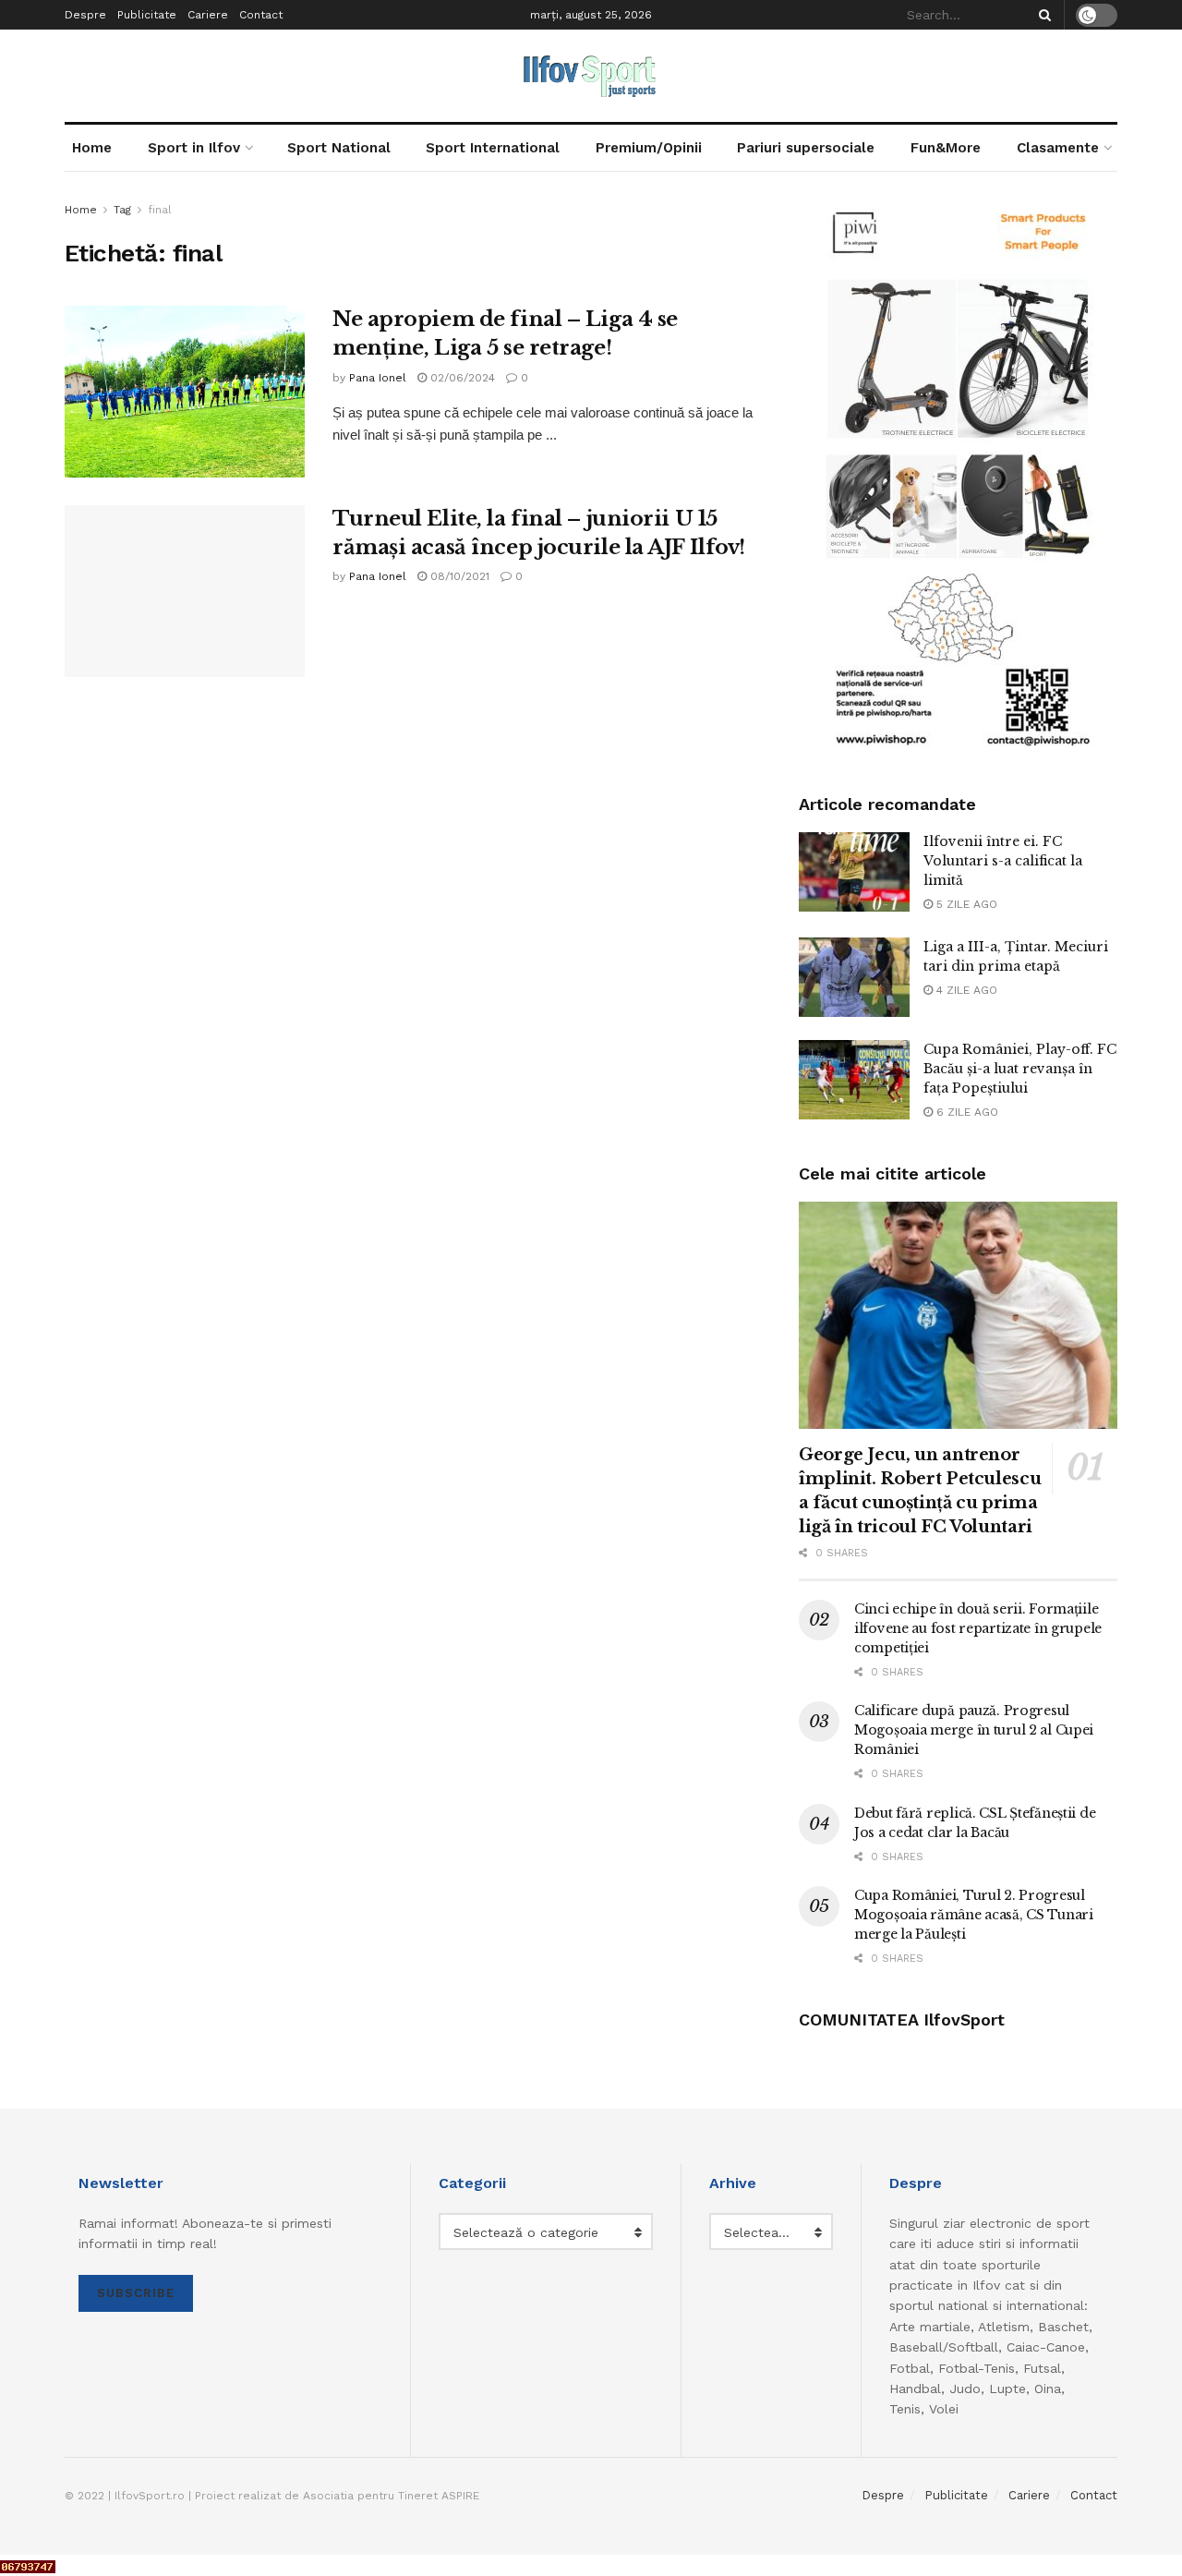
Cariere (208, 15)
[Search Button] (1042, 15)
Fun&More (946, 148)
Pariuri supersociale (806, 148)
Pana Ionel (378, 378)
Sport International (493, 148)
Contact (261, 15)
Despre (85, 15)
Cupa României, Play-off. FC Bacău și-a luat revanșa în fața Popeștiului (1020, 1069)
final (160, 210)
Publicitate (147, 15)
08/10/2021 (458, 576)
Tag (122, 210)
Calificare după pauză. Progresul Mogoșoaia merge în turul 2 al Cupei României (974, 1730)
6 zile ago (965, 1112)
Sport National (339, 148)
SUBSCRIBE (136, 2293)
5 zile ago (965, 904)
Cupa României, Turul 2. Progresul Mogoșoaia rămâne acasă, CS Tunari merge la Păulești (974, 1915)
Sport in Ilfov (194, 148)
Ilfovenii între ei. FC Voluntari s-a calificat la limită (1003, 861)
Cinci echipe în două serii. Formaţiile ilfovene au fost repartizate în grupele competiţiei (978, 1628)
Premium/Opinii (649, 148)
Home (92, 148)
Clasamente (1058, 148)
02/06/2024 (461, 378)
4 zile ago (965, 990)
